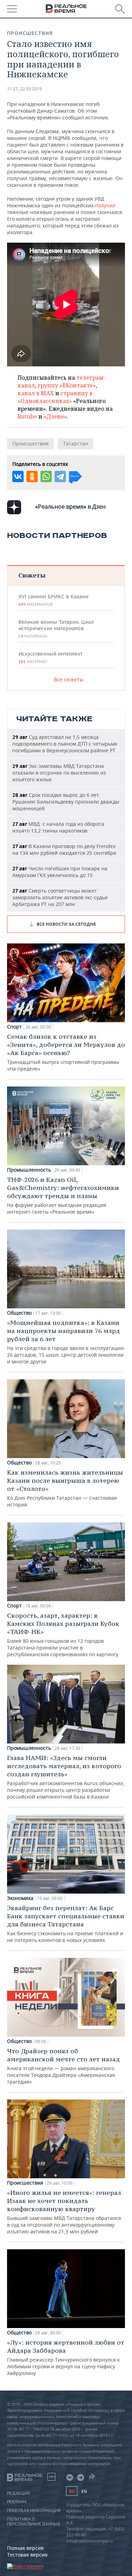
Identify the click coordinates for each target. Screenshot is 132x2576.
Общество (19, 1313)
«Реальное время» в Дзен (70, 507)
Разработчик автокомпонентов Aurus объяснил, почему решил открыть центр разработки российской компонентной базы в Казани (66, 1777)
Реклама (17, 2502)
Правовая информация (34, 2511)
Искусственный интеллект (50, 657)
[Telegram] (60, 476)
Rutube (27, 416)
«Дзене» (55, 416)
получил (105, 205)
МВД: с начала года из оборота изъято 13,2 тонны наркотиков (58, 827)
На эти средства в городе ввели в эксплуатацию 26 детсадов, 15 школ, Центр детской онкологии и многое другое (66, 1342)
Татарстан (76, 443)
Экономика (20, 1898)
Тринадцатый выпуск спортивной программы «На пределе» (66, 1052)
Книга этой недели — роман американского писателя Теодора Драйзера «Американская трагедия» (64, 2066)
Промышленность (29, 1170)
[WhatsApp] (46, 476)
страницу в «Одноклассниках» (55, 397)
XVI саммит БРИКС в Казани (53, 600)
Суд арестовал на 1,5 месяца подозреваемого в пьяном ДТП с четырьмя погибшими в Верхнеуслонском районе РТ (65, 744)
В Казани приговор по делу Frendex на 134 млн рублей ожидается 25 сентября (64, 849)
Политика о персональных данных (34, 2522)
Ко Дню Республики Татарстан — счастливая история (65, 1488)
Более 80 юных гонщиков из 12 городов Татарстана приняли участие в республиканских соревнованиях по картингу (63, 1635)
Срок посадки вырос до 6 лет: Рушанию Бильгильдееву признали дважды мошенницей (66, 802)
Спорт (14, 1027)
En (84, 2491)
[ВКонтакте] (18, 476)
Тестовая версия (27, 2555)
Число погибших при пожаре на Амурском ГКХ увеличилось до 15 (60, 872)
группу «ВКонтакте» (67, 385)
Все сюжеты (69, 679)
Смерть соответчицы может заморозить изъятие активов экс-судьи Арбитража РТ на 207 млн (60, 897)
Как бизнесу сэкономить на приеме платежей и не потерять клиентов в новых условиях (66, 1924)
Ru (72, 2491)
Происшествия (30, 33)
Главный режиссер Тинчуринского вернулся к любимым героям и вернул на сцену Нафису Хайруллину (66, 2357)
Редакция (18, 2493)
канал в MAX (36, 393)
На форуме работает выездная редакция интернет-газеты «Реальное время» (63, 1195)
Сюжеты (32, 575)
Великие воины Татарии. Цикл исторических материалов (56, 629)
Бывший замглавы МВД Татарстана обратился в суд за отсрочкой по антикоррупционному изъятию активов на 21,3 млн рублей (64, 2212)
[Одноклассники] (32, 476)
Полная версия (25, 2548)
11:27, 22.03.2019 (24, 89)
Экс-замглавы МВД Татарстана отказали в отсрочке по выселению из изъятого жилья (59, 773)
